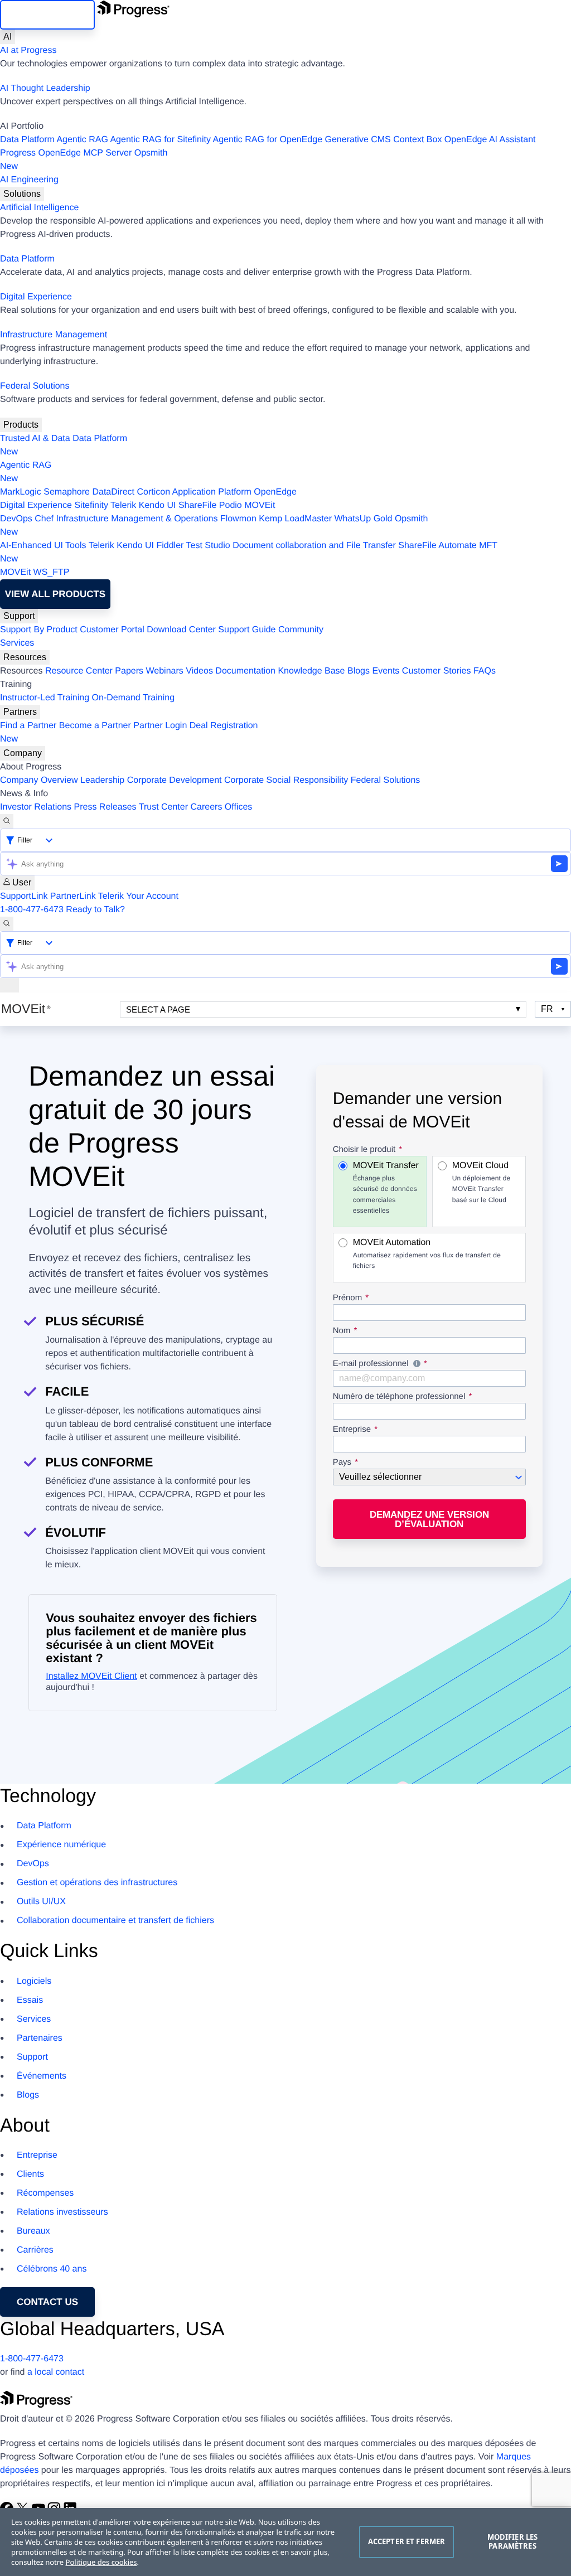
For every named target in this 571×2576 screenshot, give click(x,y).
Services (17, 643)
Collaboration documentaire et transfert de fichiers (115, 1921)
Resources (25, 657)
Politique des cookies (101, 2562)
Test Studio (208, 546)
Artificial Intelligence (39, 208)
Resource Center (79, 671)
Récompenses (45, 2193)
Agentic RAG (82, 140)
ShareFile (197, 505)
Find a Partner (28, 726)
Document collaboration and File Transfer (314, 546)
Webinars (165, 671)
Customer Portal (112, 630)
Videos (199, 671)
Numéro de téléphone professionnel (399, 1397)
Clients (30, 2174)
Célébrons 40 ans (52, 2269)
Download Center (181, 630)
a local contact (56, 2372)
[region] (285, 2542)
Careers (207, 807)
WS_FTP (52, 572)
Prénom (348, 1298)
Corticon (153, 492)
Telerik (123, 505)
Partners (20, 712)
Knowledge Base (311, 671)
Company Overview (39, 780)
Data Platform (27, 140)
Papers (129, 671)
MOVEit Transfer (386, 1188)
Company (23, 753)
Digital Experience (36, 297)
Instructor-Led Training (45, 698)
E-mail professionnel (429, 1365)
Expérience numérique (61, 1845)
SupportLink (24, 896)
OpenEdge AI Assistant (490, 140)
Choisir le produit (364, 1150)
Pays (342, 1463)
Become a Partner (95, 726)
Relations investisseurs (62, 2212)
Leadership (102, 780)
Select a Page (158, 1009)
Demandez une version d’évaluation (429, 1519)
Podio (231, 505)
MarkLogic (21, 492)
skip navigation (47, 15)
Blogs (359, 671)
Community (301, 630)
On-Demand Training (134, 698)
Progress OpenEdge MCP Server (66, 153)
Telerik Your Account (138, 896)
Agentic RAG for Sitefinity (160, 140)
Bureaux (33, 2231)
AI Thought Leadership (45, 88)
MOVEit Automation (427, 1254)
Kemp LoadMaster (295, 519)
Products (21, 425)
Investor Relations (36, 807)
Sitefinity (91, 505)
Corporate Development (175, 780)
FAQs (485, 671)
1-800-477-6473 (32, 910)
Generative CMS (358, 140)
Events (386, 671)
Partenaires (40, 2038)
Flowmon (238, 519)
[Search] (7, 821)
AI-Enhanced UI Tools (43, 546)
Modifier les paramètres (513, 2541)
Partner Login (160, 726)
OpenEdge (275, 492)
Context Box (417, 140)
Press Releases (105, 807)
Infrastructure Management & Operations (137, 519)
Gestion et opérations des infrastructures (97, 1883)
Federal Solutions (35, 386)
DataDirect (113, 492)
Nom (342, 1331)
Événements (42, 2076)
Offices (239, 807)
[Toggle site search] (7, 924)
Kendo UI (158, 505)
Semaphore (67, 492)
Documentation (245, 671)
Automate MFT (249, 552)
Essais (30, 2000)
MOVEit (260, 505)
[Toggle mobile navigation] (9, 985)
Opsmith (84, 160)
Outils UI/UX (41, 1902)
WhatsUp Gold (363, 519)
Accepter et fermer (407, 2541)
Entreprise (352, 1430)
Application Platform (212, 492)
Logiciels (34, 1981)
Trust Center (163, 807)
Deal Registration (129, 732)
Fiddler (170, 546)
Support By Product (39, 630)
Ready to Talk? (95, 910)
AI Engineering (29, 180)
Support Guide (247, 630)
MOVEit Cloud (482, 1182)
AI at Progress (28, 50)
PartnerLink (73, 896)
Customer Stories (437, 671)
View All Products (55, 594)
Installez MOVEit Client (91, 1676)
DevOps (16, 519)
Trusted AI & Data (35, 439)
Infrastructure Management (54, 335)
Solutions (22, 194)
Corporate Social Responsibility (286, 780)
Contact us (47, 2302)
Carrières (35, 2250)
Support (19, 616)
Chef (44, 519)
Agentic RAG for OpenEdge (268, 140)
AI (8, 37)
